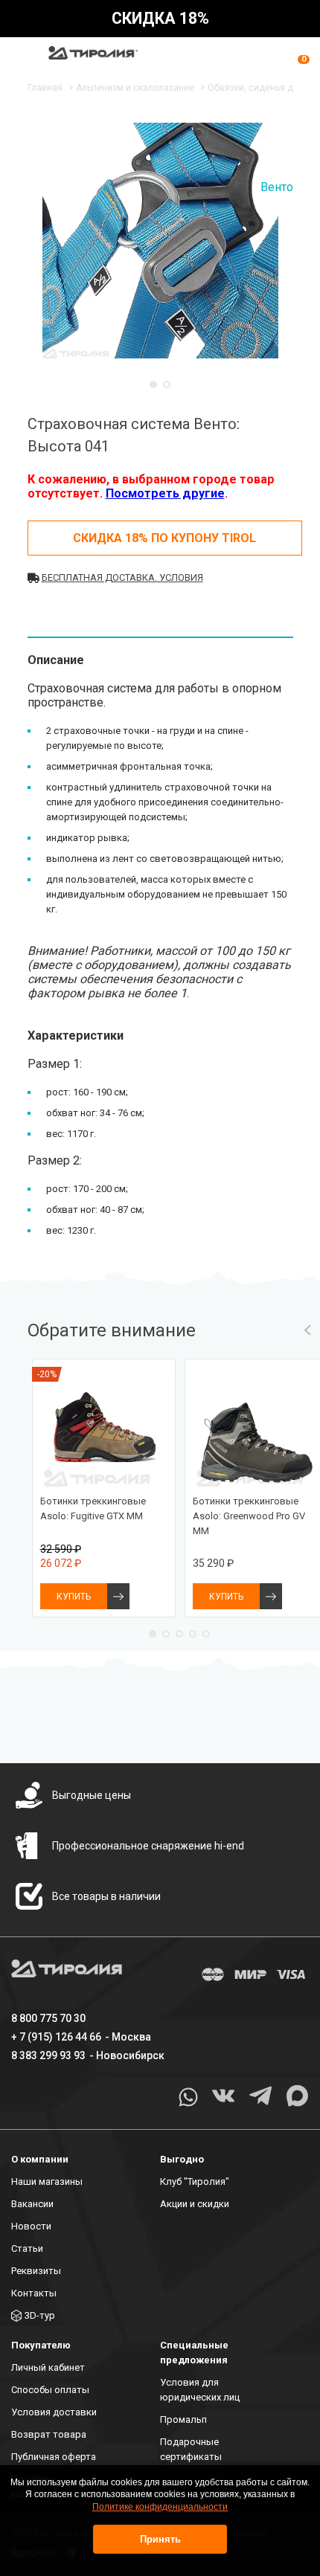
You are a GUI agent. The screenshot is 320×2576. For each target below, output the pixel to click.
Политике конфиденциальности (160, 2507)
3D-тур (40, 2315)
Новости (31, 2226)
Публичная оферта (54, 2457)
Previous (307, 1330)
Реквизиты (36, 2271)
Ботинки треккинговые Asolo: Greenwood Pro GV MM (249, 1516)
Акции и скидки (195, 2204)
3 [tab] (179, 1634)
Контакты (34, 2293)
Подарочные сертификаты (191, 2449)
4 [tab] (193, 1634)
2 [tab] (167, 384)
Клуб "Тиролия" (195, 2181)
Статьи (27, 2248)
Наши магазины (47, 2181)
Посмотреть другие (165, 493)
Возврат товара (49, 2434)
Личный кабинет (48, 2367)
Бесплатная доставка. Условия (122, 577)
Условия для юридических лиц (200, 2390)
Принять (160, 2539)
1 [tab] (153, 384)
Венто (277, 187)
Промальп (183, 2419)
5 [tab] (206, 1634)
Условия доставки (54, 2412)
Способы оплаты (50, 2390)
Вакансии (32, 2204)
